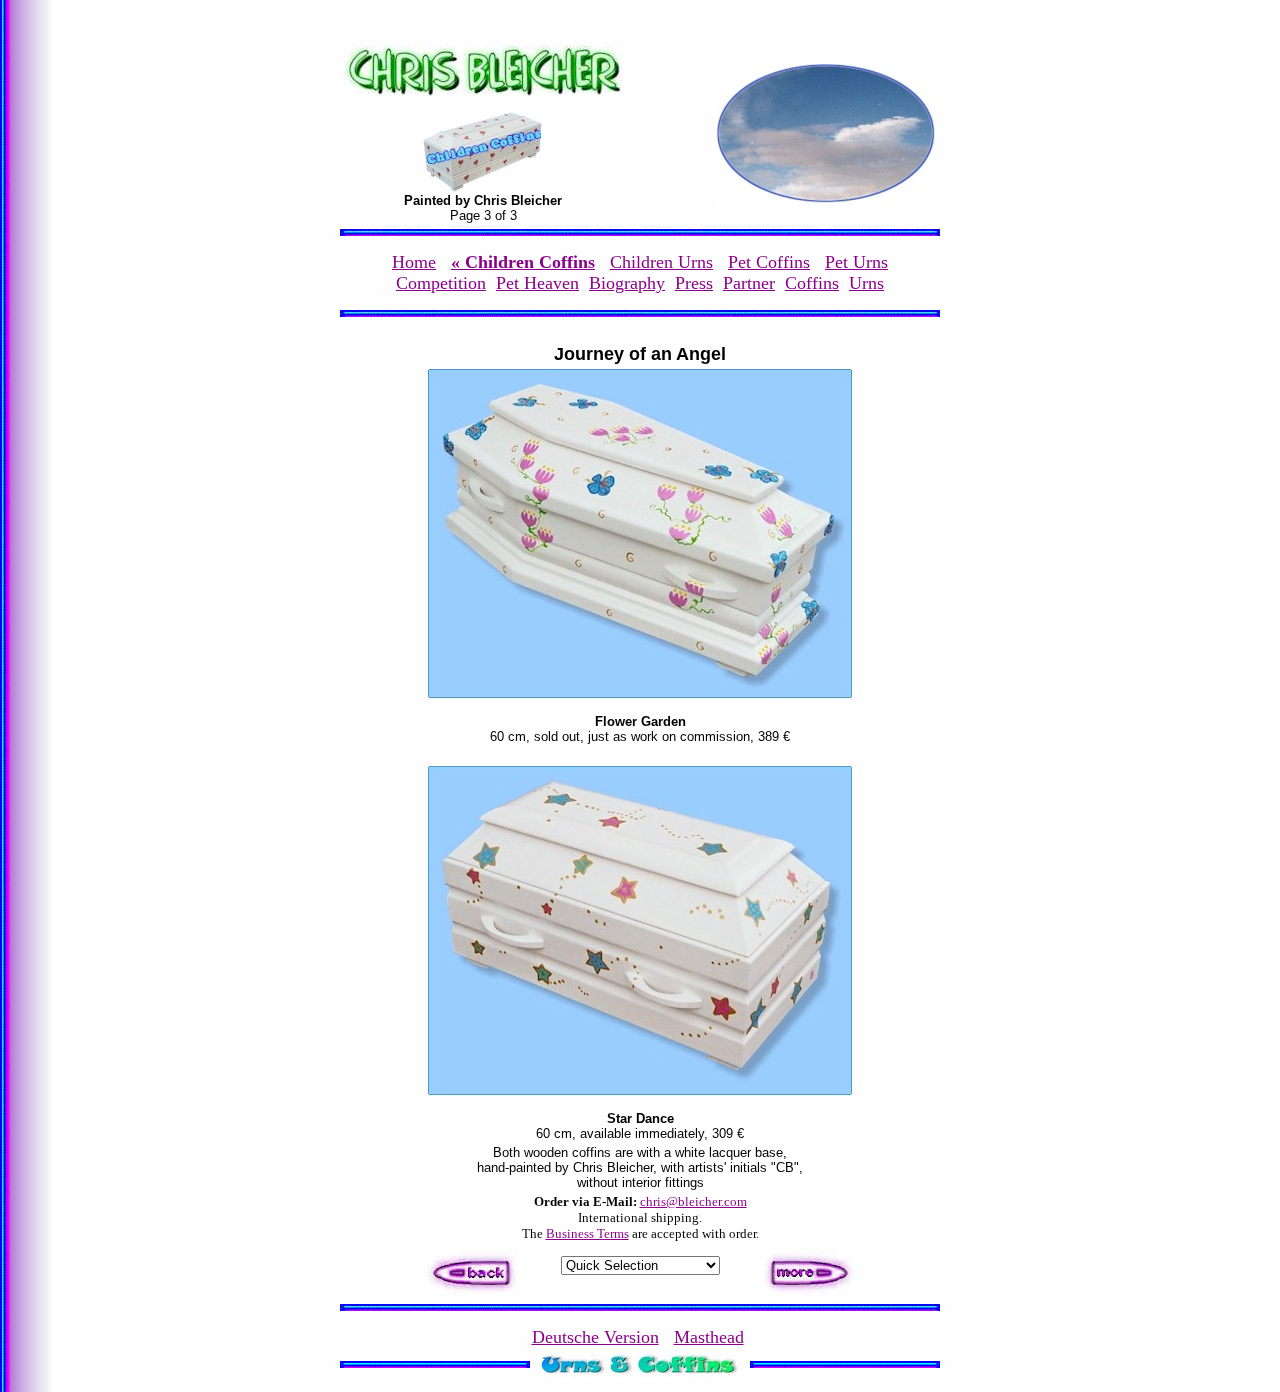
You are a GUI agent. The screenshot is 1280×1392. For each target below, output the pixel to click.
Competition (441, 283)
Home (414, 262)
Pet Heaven (537, 283)
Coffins (812, 283)
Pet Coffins (769, 262)
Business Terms (587, 1233)
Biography (627, 283)
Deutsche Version (595, 1337)
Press (694, 283)
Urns (866, 283)
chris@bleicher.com (693, 1201)
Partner (749, 283)
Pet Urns (856, 262)
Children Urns (661, 262)
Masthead (709, 1337)
